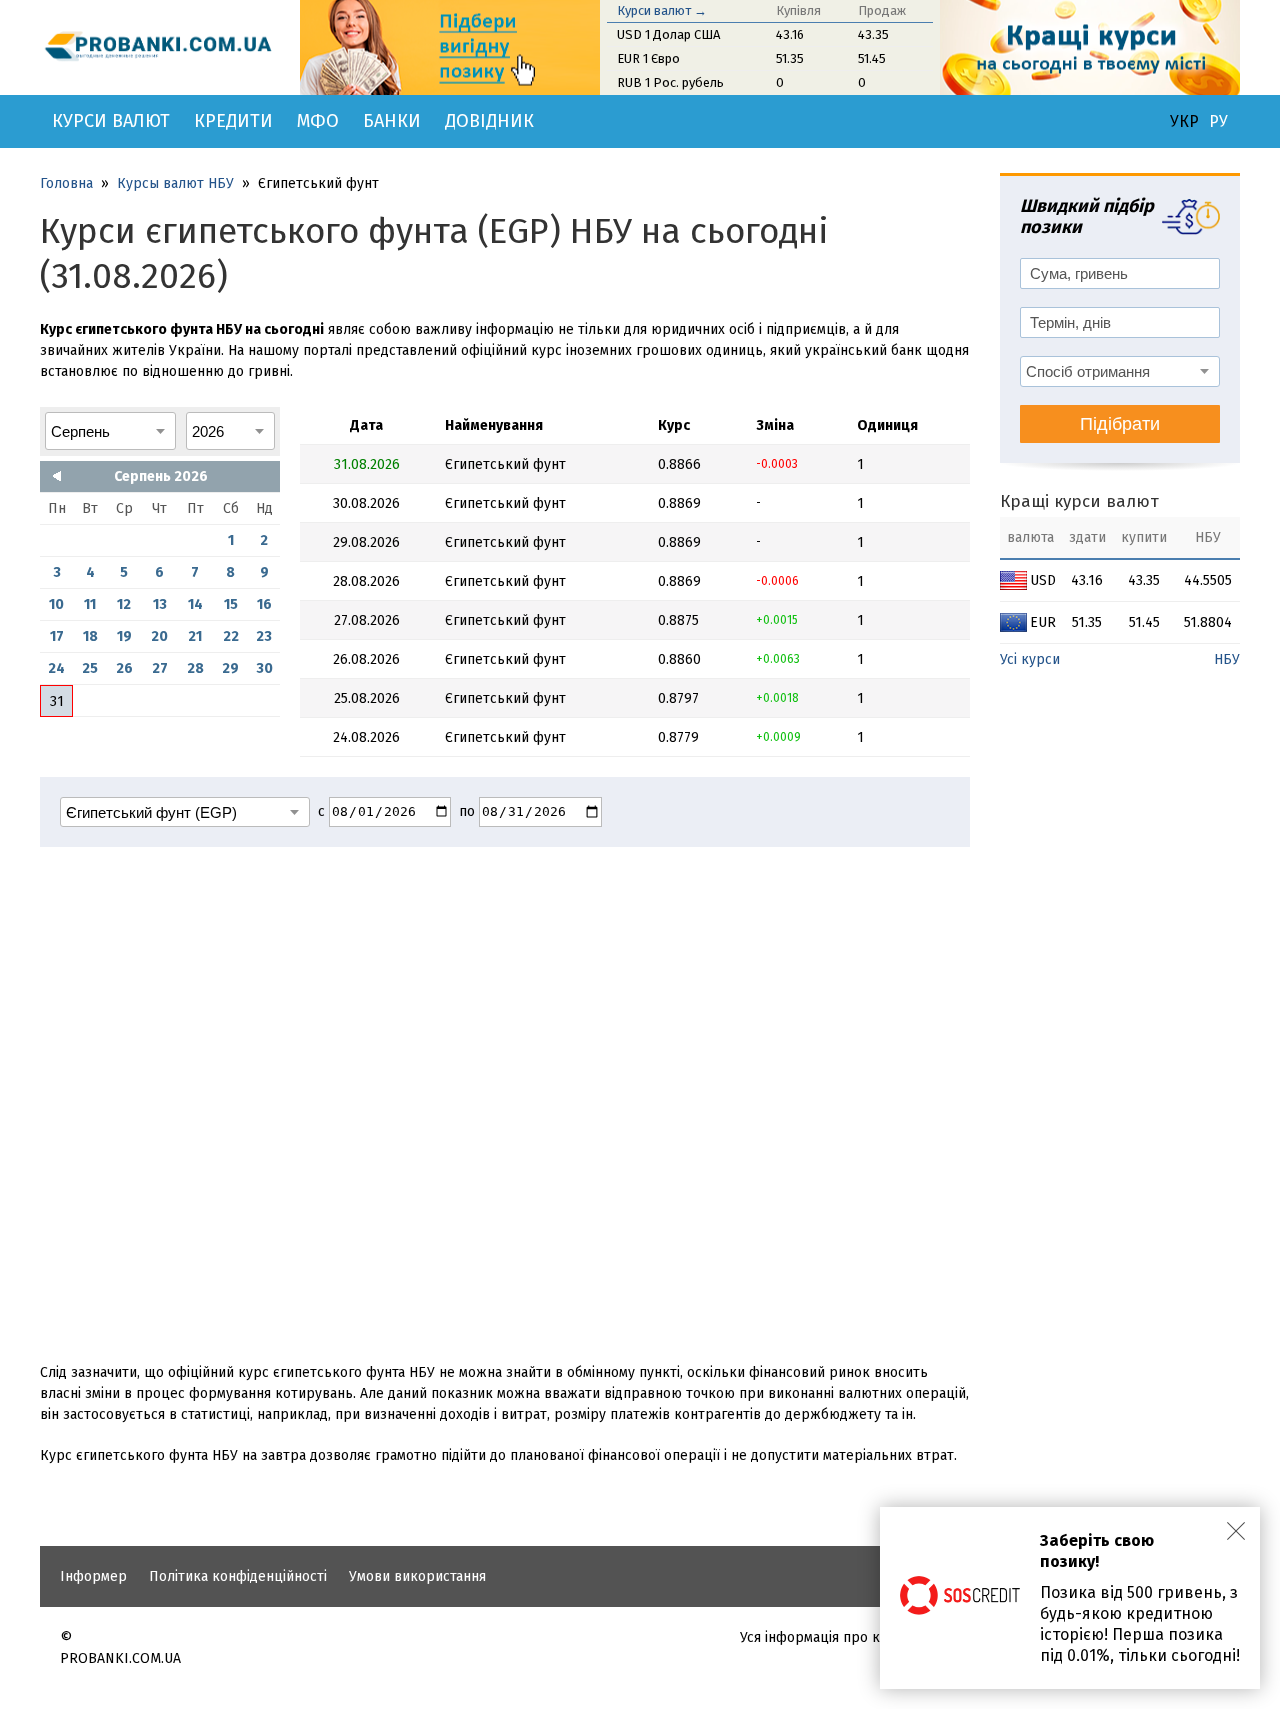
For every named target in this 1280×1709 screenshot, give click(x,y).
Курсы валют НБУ (175, 183)
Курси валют (111, 121)
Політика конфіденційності (238, 1576)
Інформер (93, 1576)
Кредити (233, 121)
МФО (318, 121)
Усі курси (1030, 659)
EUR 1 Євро (648, 58)
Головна (66, 183)
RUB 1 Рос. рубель (670, 82)
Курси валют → (662, 10)
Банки (392, 121)
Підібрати (1120, 424)
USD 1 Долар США (668, 34)
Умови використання (417, 1576)
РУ (1218, 122)
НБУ (1227, 659)
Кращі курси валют (1079, 501)
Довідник (489, 121)
